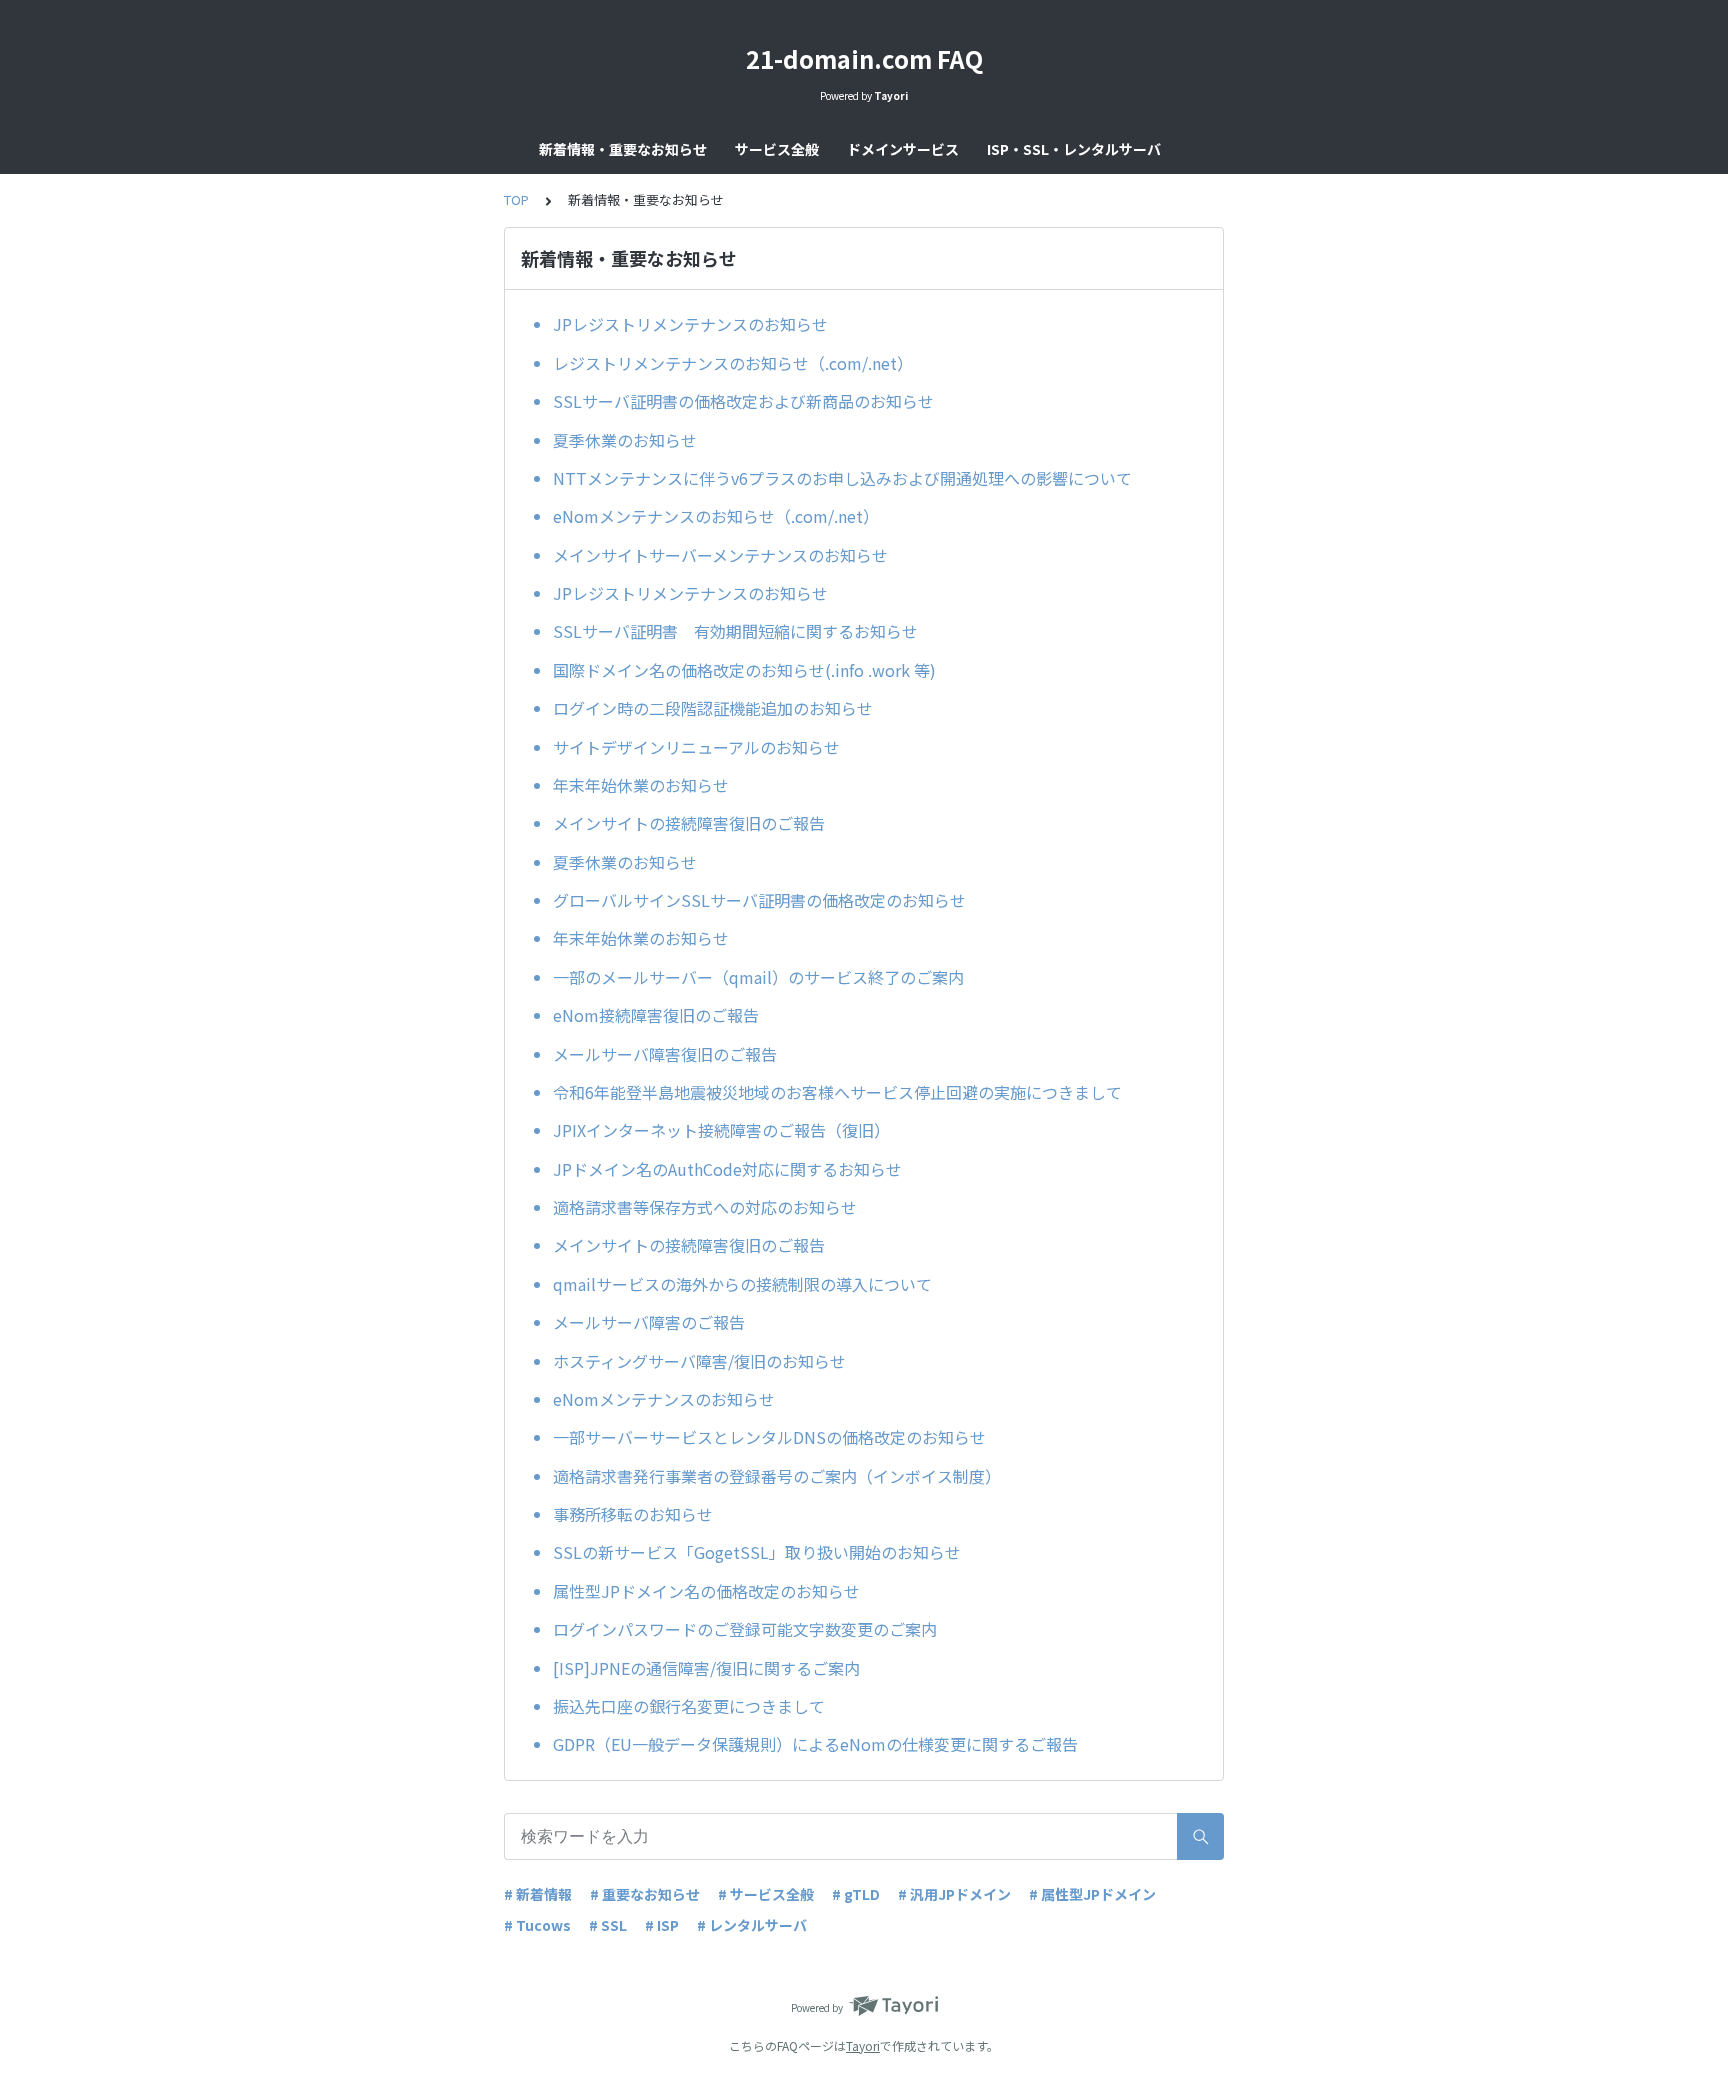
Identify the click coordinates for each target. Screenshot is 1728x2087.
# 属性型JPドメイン (1092, 1894)
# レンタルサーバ (752, 1925)
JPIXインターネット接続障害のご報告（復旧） (721, 1130)
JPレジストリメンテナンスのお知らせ (690, 324)
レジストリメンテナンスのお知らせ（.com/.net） (733, 363)
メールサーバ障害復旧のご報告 (665, 1054)
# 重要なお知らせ (645, 1894)
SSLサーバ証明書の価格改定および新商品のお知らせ (743, 401)
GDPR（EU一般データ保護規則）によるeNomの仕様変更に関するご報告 (815, 1744)
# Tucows (537, 1925)
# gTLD (856, 1894)
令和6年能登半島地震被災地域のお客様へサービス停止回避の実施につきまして (837, 1092)
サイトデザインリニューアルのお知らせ (696, 747)
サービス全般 (777, 149)
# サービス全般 (766, 1894)
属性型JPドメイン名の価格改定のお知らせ (706, 1591)
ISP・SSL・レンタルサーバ (1074, 149)
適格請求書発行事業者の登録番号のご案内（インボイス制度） (777, 1476)
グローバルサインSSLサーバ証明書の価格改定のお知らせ (759, 900)
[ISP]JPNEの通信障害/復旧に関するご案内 (706, 1668)
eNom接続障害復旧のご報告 (656, 1015)
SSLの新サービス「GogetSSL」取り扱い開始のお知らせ (757, 1552)
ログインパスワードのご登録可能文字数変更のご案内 (745, 1629)
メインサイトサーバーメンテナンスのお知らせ (720, 555)
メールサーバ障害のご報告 (649, 1322)
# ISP (662, 1925)
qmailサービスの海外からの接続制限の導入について (742, 1284)
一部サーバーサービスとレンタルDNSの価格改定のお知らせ (769, 1437)
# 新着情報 (538, 1894)
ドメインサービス (903, 149)
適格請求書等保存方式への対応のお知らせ (705, 1207)
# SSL (608, 1925)
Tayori (863, 2045)
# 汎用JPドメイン (954, 1894)
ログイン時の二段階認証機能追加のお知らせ (713, 708)
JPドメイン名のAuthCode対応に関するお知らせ (727, 1169)
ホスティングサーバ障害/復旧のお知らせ (699, 1361)
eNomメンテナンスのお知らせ (664, 1399)
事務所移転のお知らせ (633, 1514)
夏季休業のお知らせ (625, 440)
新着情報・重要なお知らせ (623, 149)
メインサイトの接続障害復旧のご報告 (689, 823)
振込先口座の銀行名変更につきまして (689, 1706)
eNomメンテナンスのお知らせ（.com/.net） (716, 516)
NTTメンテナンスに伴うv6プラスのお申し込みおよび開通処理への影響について (842, 478)
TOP (516, 199)
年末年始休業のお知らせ (641, 785)
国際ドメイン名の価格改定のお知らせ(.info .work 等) (744, 670)
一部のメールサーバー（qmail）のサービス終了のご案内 (758, 977)
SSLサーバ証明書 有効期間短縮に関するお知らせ (735, 631)
